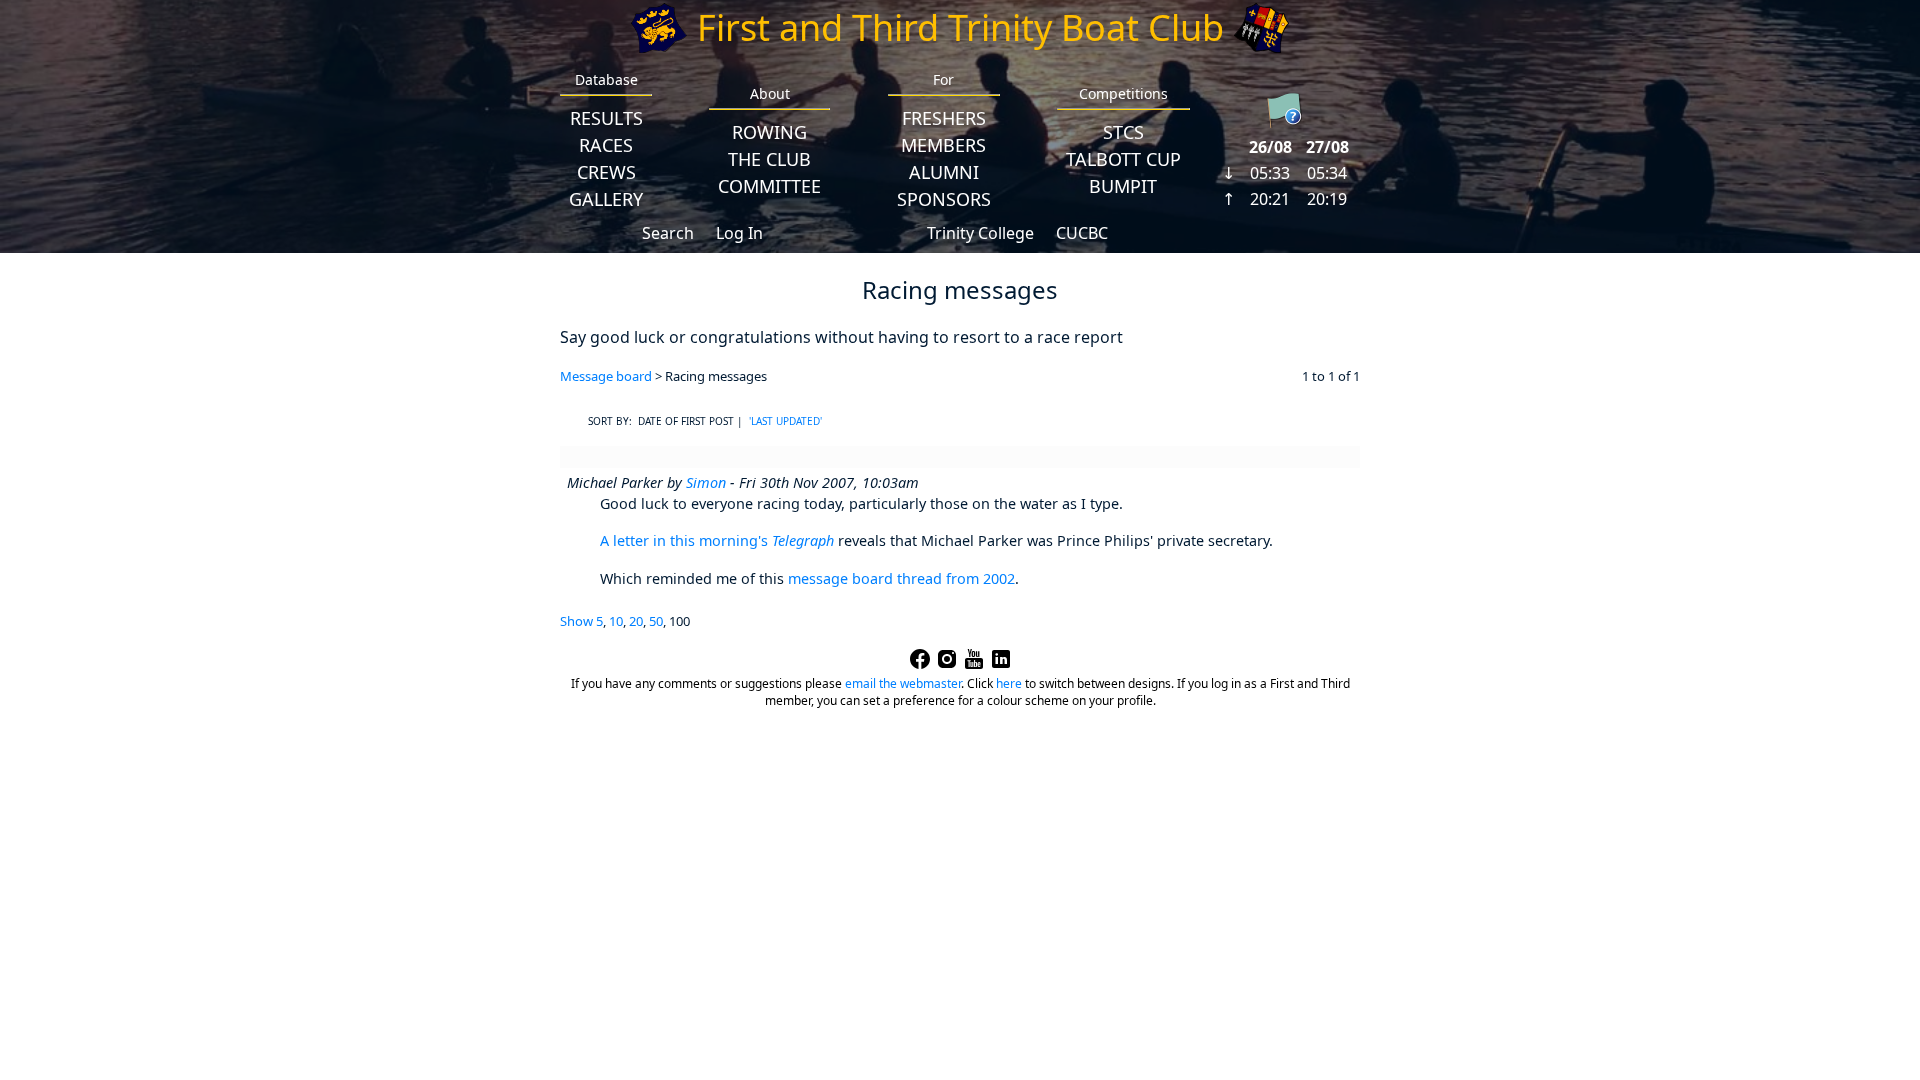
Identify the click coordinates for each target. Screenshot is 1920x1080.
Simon (706, 482)
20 (636, 621)
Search (668, 233)
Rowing (769, 132)
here (1009, 683)
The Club (769, 159)
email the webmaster (903, 683)
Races (606, 145)
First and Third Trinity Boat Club (960, 27)
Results (606, 118)
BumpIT (1123, 186)
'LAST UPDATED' (785, 421)
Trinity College (980, 233)
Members (943, 145)
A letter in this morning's (717, 540)
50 (656, 621)
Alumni (944, 172)
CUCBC (1082, 233)
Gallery (606, 199)
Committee (769, 186)
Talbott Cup (1123, 159)
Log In (739, 233)
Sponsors (944, 199)
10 (616, 621)
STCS (1123, 132)
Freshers (944, 118)
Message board (606, 376)
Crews (606, 172)
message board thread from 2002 (901, 578)
